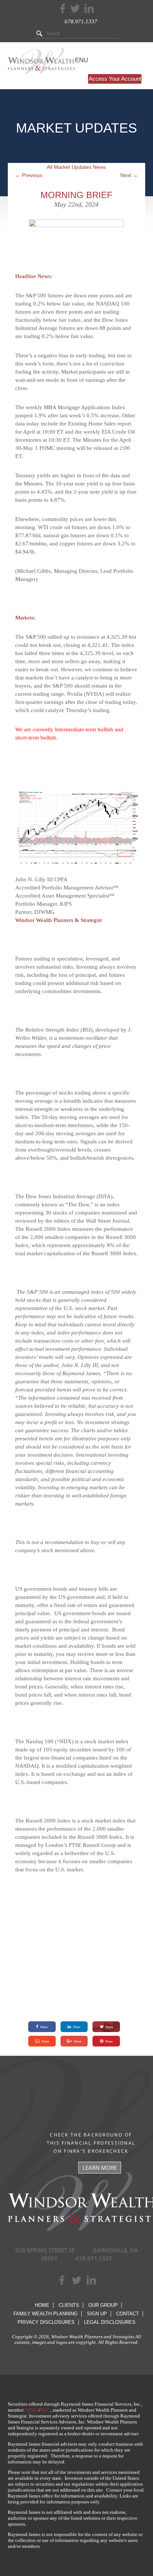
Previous (29, 175)
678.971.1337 (81, 21)
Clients (69, 2305)
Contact (128, 2314)
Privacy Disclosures (46, 2322)
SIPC (45, 2410)
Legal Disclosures (110, 2322)
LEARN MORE (100, 2168)
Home (42, 2305)
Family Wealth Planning (45, 2314)
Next (129, 175)
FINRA (32, 2410)
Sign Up (97, 2314)
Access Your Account (115, 79)
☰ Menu (75, 60)
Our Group (103, 2305)
